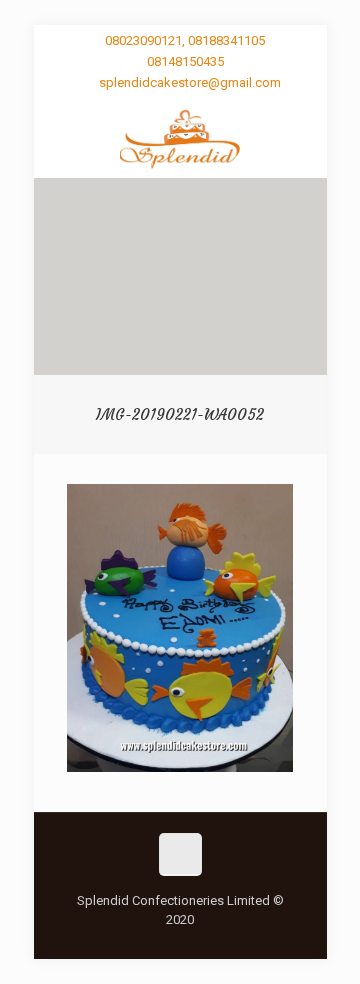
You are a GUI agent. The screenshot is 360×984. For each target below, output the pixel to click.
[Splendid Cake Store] (180, 138)
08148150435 (185, 61)
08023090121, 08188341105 (185, 40)
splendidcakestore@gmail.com (190, 82)
